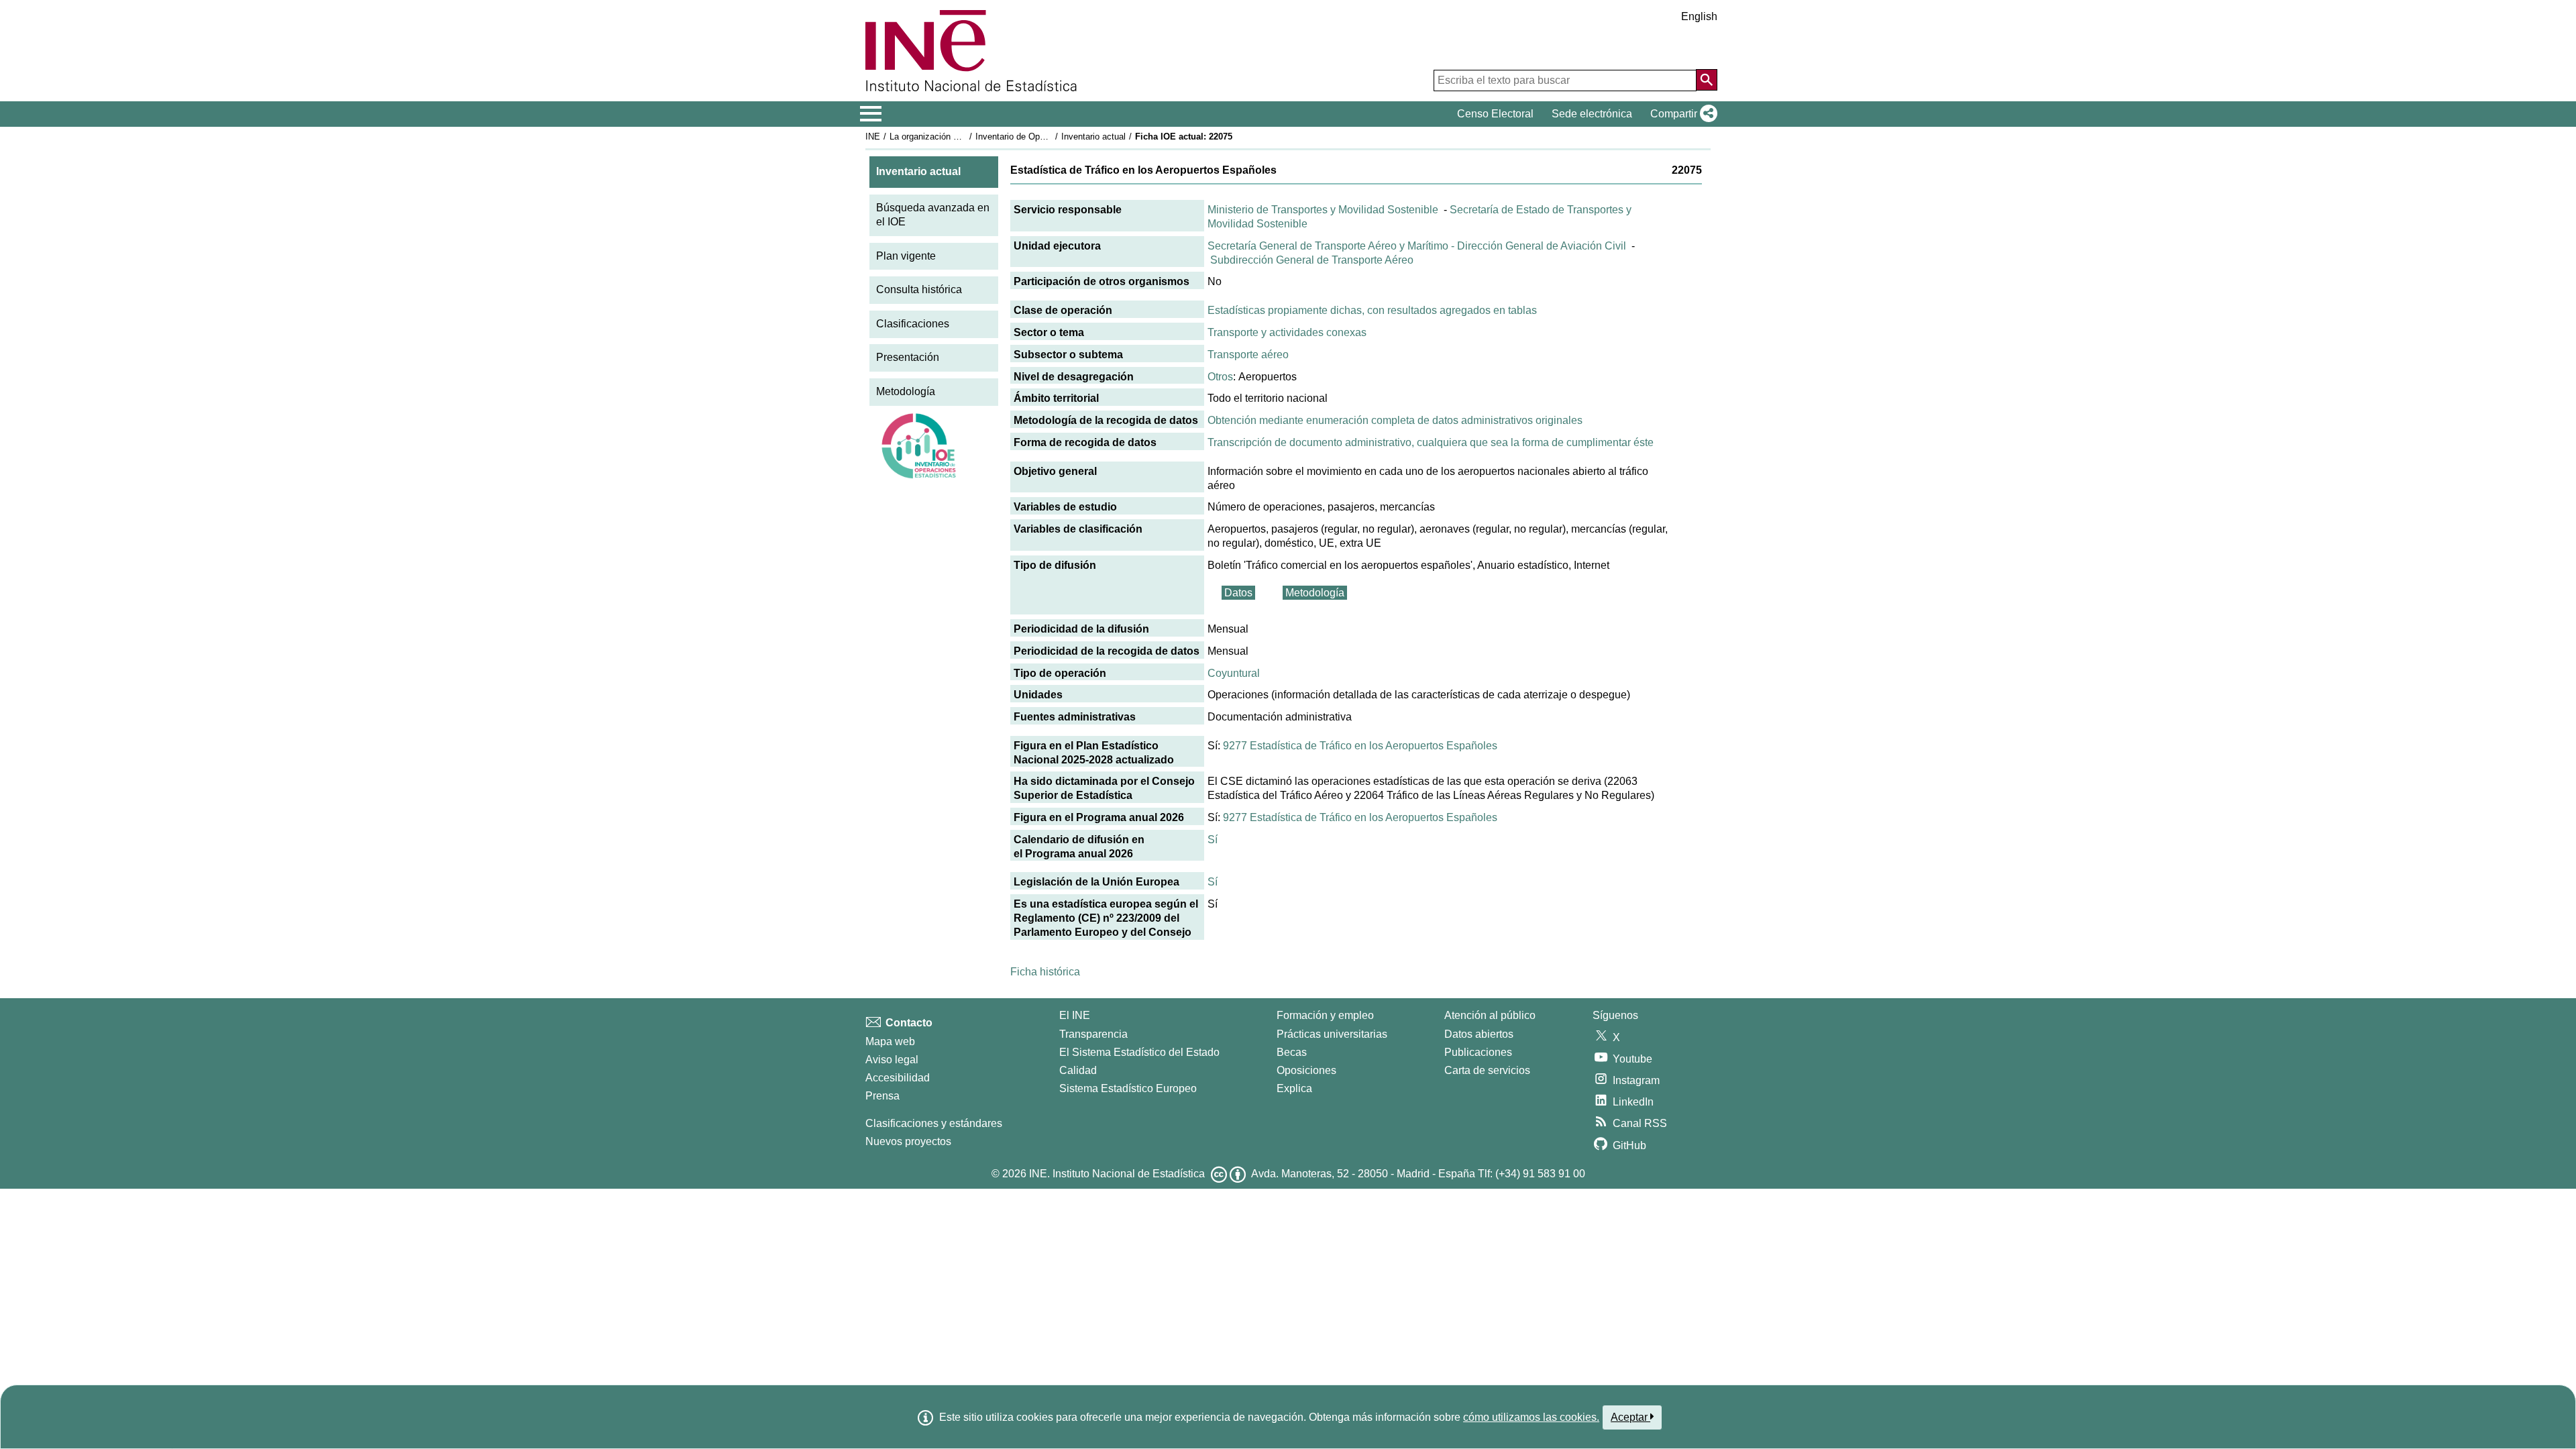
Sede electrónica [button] (1592, 114)
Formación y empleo (1325, 1015)
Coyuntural (1234, 673)
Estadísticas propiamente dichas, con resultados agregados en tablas (1372, 310)
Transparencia (1093, 1034)
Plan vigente (906, 256)
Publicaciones (1478, 1052)
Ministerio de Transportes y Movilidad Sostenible (1323, 210)
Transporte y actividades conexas (1287, 332)
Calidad (1078, 1070)
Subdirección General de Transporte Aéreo (1312, 260)
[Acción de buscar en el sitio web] (1707, 80)
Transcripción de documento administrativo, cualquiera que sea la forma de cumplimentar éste (1431, 442)
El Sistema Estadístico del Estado (1139, 1052)
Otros (1220, 377)
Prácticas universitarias (1332, 1034)
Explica (1294, 1088)
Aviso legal (892, 1060)
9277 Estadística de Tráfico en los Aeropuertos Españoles (1360, 746)
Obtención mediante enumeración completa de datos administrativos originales (1395, 420)
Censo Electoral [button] (1495, 114)
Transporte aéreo (1248, 355)
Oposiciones (1306, 1070)
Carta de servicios (1487, 1070)
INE (873, 137)
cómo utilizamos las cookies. (1531, 1417)
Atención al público (1490, 1015)
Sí (1213, 840)
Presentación (908, 357)
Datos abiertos (1479, 1034)
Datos (1238, 593)
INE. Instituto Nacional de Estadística (1117, 1174)
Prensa (882, 1096)
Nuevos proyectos (908, 1141)
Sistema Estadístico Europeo (1128, 1088)
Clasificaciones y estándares (934, 1123)
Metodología (906, 391)
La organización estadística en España (965, 137)
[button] (1681, 114)
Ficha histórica (1045, 972)
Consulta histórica (919, 289)
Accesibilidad (898, 1078)
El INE (1075, 1015)
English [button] (1699, 16)
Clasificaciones (913, 324)
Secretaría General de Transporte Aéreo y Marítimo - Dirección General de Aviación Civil (1417, 246)
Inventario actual (1093, 137)
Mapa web (890, 1041)
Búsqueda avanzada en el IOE (933, 215)
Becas (1292, 1052)
